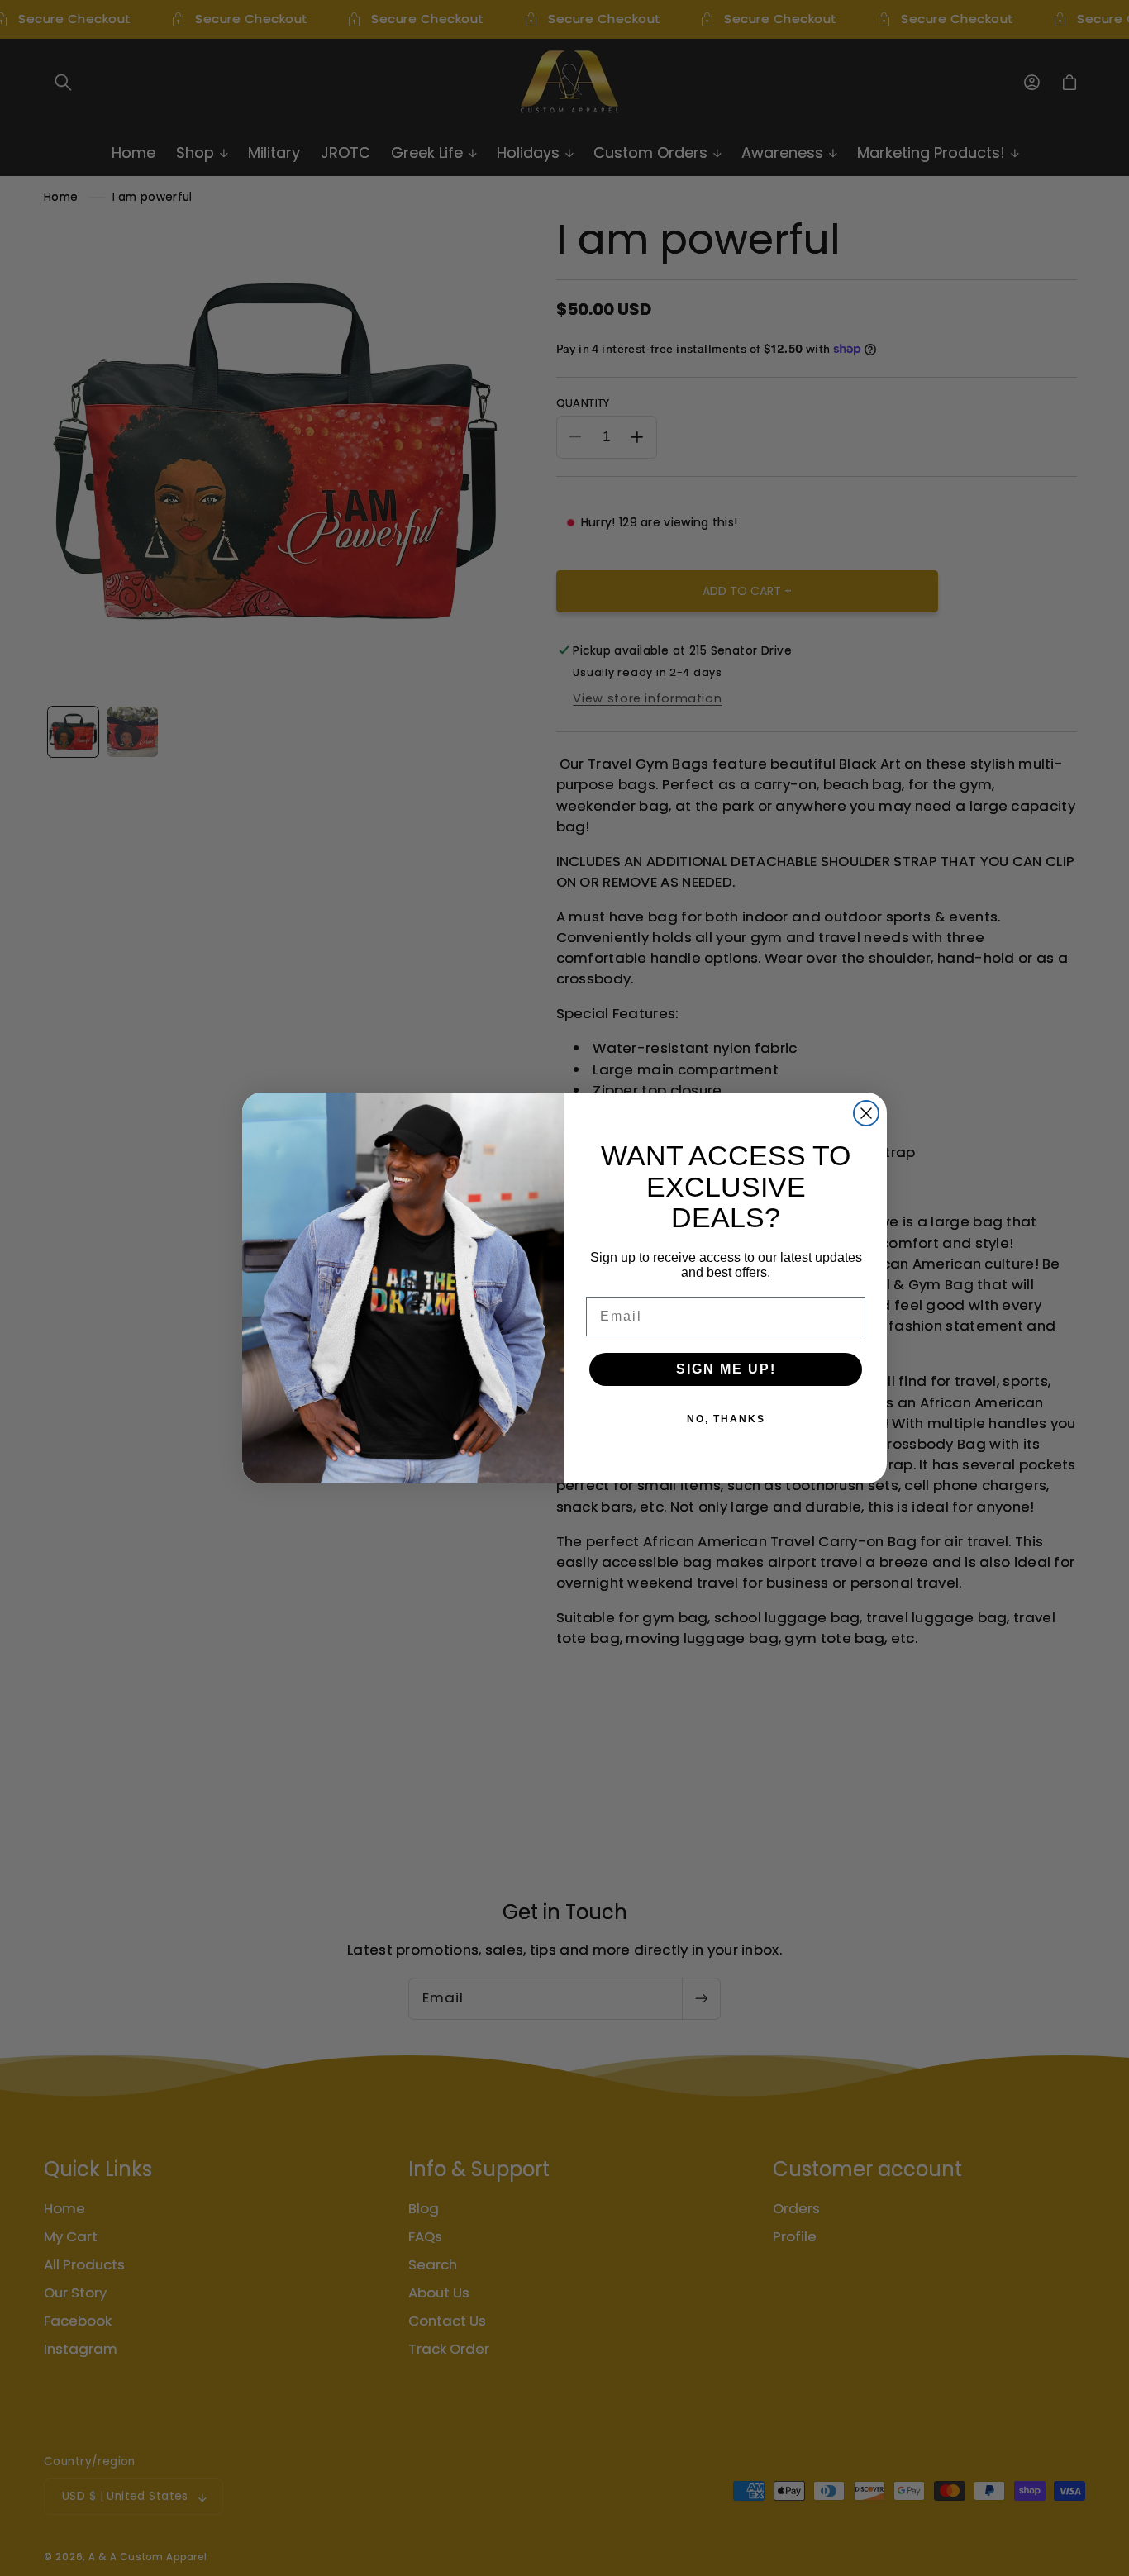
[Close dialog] (866, 1113)
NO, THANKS (726, 1419)
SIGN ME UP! (726, 1369)
